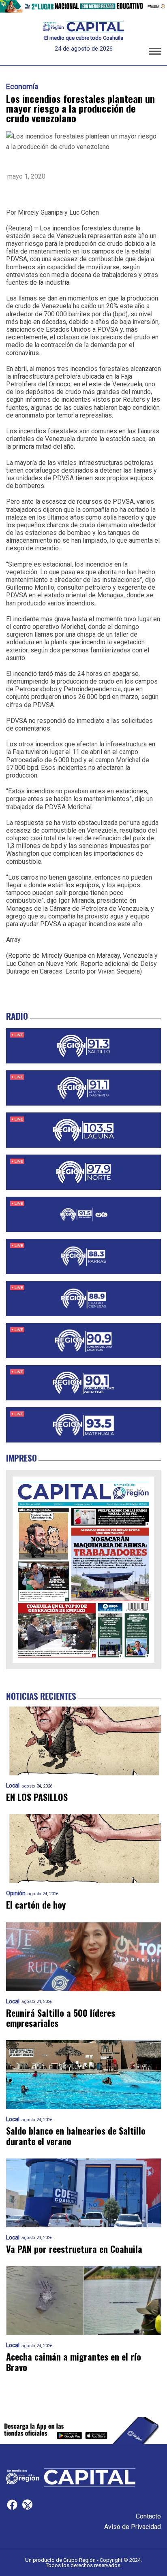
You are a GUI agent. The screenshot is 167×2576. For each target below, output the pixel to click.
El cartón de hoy (36, 1905)
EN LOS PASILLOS (37, 1797)
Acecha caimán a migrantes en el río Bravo (74, 2362)
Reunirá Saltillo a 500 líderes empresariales (61, 2018)
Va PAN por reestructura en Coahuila (74, 2249)
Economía (22, 87)
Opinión (16, 1893)
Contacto (148, 2516)
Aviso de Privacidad (133, 2527)
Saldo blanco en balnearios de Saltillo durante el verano (76, 2136)
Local (13, 1786)
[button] (155, 53)
